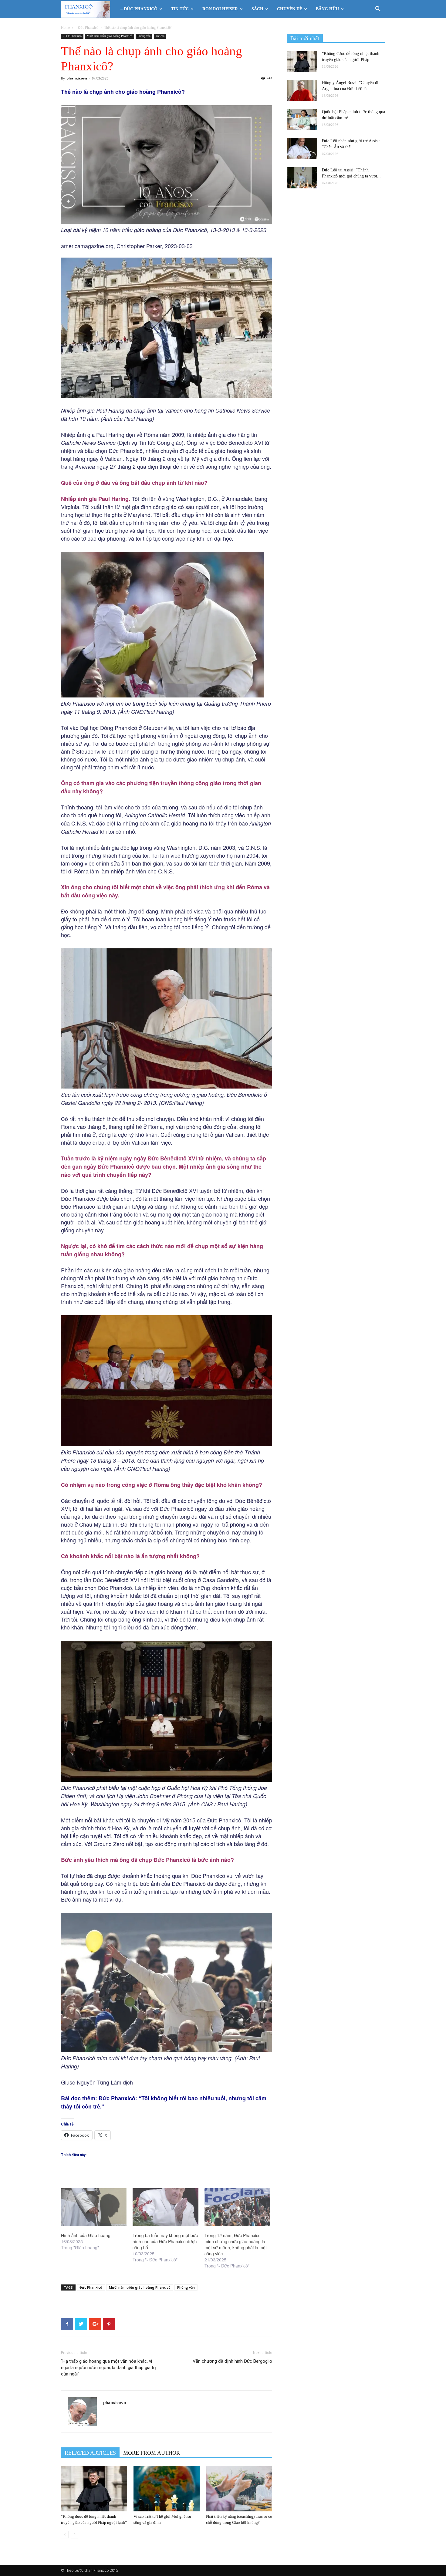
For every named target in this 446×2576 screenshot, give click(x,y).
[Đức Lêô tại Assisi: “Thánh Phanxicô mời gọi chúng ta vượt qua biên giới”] (302, 178)
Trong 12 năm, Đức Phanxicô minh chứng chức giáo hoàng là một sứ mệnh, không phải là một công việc (236, 2244)
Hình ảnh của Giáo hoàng (86, 2235)
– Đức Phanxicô (139, 9)
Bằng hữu (327, 9)
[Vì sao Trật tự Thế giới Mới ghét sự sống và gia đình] (167, 2489)
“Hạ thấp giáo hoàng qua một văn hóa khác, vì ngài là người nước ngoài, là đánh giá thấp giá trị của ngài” (108, 2368)
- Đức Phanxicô (87, 28)
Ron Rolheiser (220, 9)
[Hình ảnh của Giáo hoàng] (94, 2207)
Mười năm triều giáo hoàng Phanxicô (110, 36)
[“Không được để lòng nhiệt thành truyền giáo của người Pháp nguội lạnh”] (94, 2489)
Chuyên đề (290, 9)
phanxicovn (77, 78)
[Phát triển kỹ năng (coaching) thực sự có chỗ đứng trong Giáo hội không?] (239, 2489)
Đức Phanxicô (91, 2287)
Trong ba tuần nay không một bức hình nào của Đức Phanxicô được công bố (165, 2241)
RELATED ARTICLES (90, 2453)
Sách (257, 9)
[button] (378, 10)
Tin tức (180, 9)
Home (65, 28)
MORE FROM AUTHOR (152, 2453)
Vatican (160, 36)
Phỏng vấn (144, 36)
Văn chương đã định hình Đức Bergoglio (232, 2361)
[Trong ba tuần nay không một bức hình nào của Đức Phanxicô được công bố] (165, 2207)
